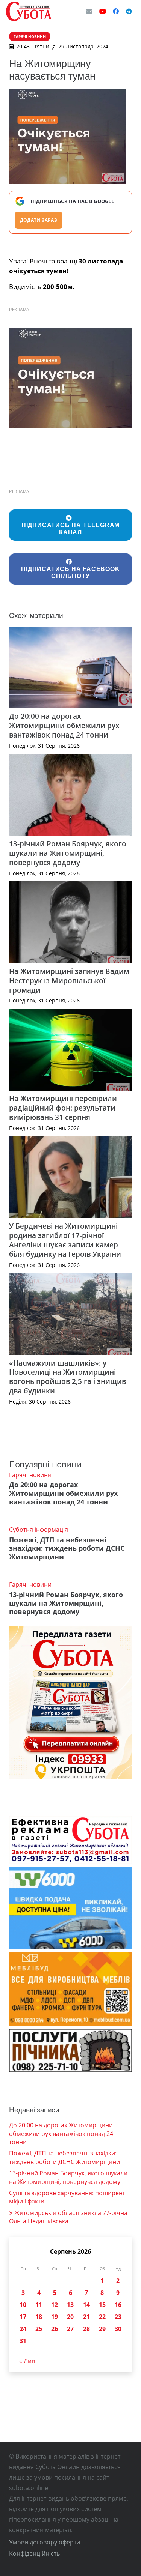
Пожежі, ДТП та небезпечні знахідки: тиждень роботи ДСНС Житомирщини (67, 1548)
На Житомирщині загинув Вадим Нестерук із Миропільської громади (69, 981)
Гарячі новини (30, 1475)
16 (118, 2305)
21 (86, 2317)
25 (39, 2329)
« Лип (27, 2361)
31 (23, 2341)
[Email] (89, 11)
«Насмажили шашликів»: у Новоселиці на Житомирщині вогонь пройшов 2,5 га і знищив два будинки (67, 1377)
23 (118, 2317)
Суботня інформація (39, 1530)
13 (70, 2305)
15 (102, 2305)
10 (23, 2305)
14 (86, 2305)
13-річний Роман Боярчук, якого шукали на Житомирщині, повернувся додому (68, 853)
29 (102, 2329)
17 (23, 2317)
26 (55, 2329)
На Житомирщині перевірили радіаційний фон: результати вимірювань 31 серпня (63, 1108)
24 (23, 2329)
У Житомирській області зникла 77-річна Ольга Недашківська (68, 2217)
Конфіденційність (34, 2553)
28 (86, 2329)
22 (102, 2317)
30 (118, 2329)
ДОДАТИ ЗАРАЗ (39, 220)
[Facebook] (116, 11)
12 (55, 2305)
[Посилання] (29, 11)
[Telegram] (129, 11)
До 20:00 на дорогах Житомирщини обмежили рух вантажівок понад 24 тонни (64, 725)
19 (55, 2317)
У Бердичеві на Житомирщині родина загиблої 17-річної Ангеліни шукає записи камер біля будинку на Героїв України (65, 1240)
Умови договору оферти (45, 2542)
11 (39, 2305)
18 (39, 2317)
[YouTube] (103, 11)
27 (70, 2329)
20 (70, 2317)
